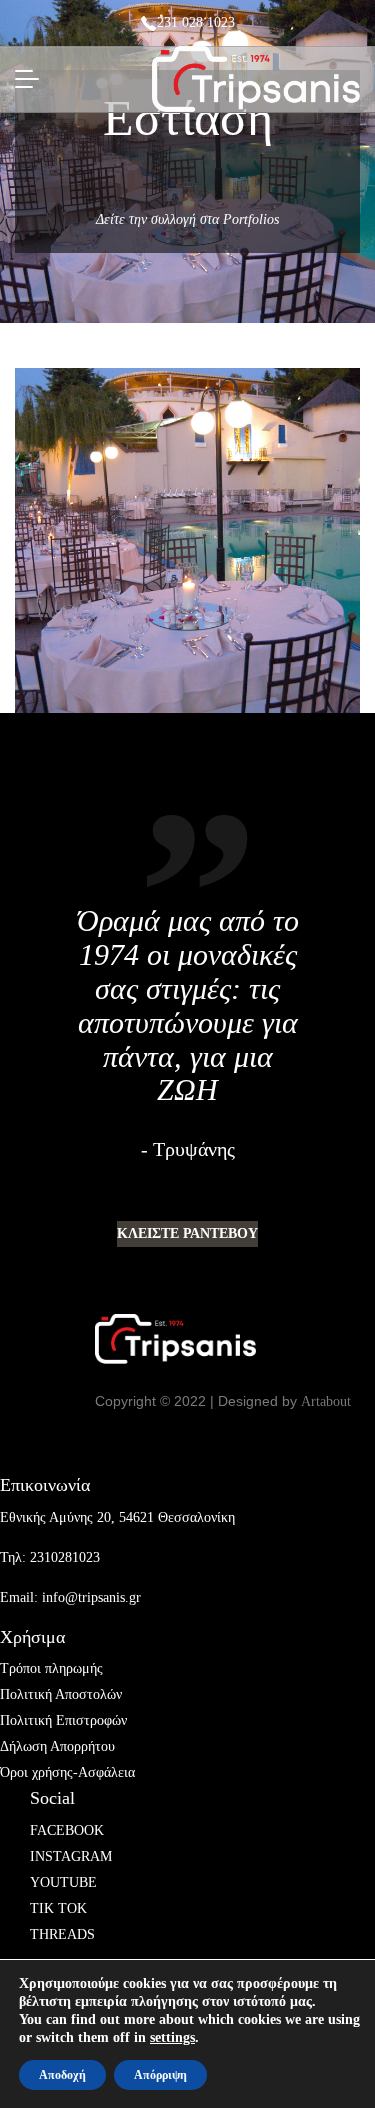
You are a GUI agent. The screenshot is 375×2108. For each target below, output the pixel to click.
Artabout (326, 1401)
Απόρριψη (160, 2075)
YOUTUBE (63, 1882)
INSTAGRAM (71, 1856)
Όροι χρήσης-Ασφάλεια (67, 1772)
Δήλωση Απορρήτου (57, 1746)
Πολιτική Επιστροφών (63, 1720)
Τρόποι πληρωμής (51, 1668)
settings (172, 2037)
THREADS (62, 1934)
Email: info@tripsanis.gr (70, 1597)
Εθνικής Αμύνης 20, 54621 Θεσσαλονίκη (117, 1517)
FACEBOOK (67, 1830)
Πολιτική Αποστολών (61, 1694)
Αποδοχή (62, 2075)
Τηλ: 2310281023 (50, 1557)
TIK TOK (58, 1908)
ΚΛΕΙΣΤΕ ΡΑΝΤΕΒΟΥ (187, 1233)
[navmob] (33, 79)
